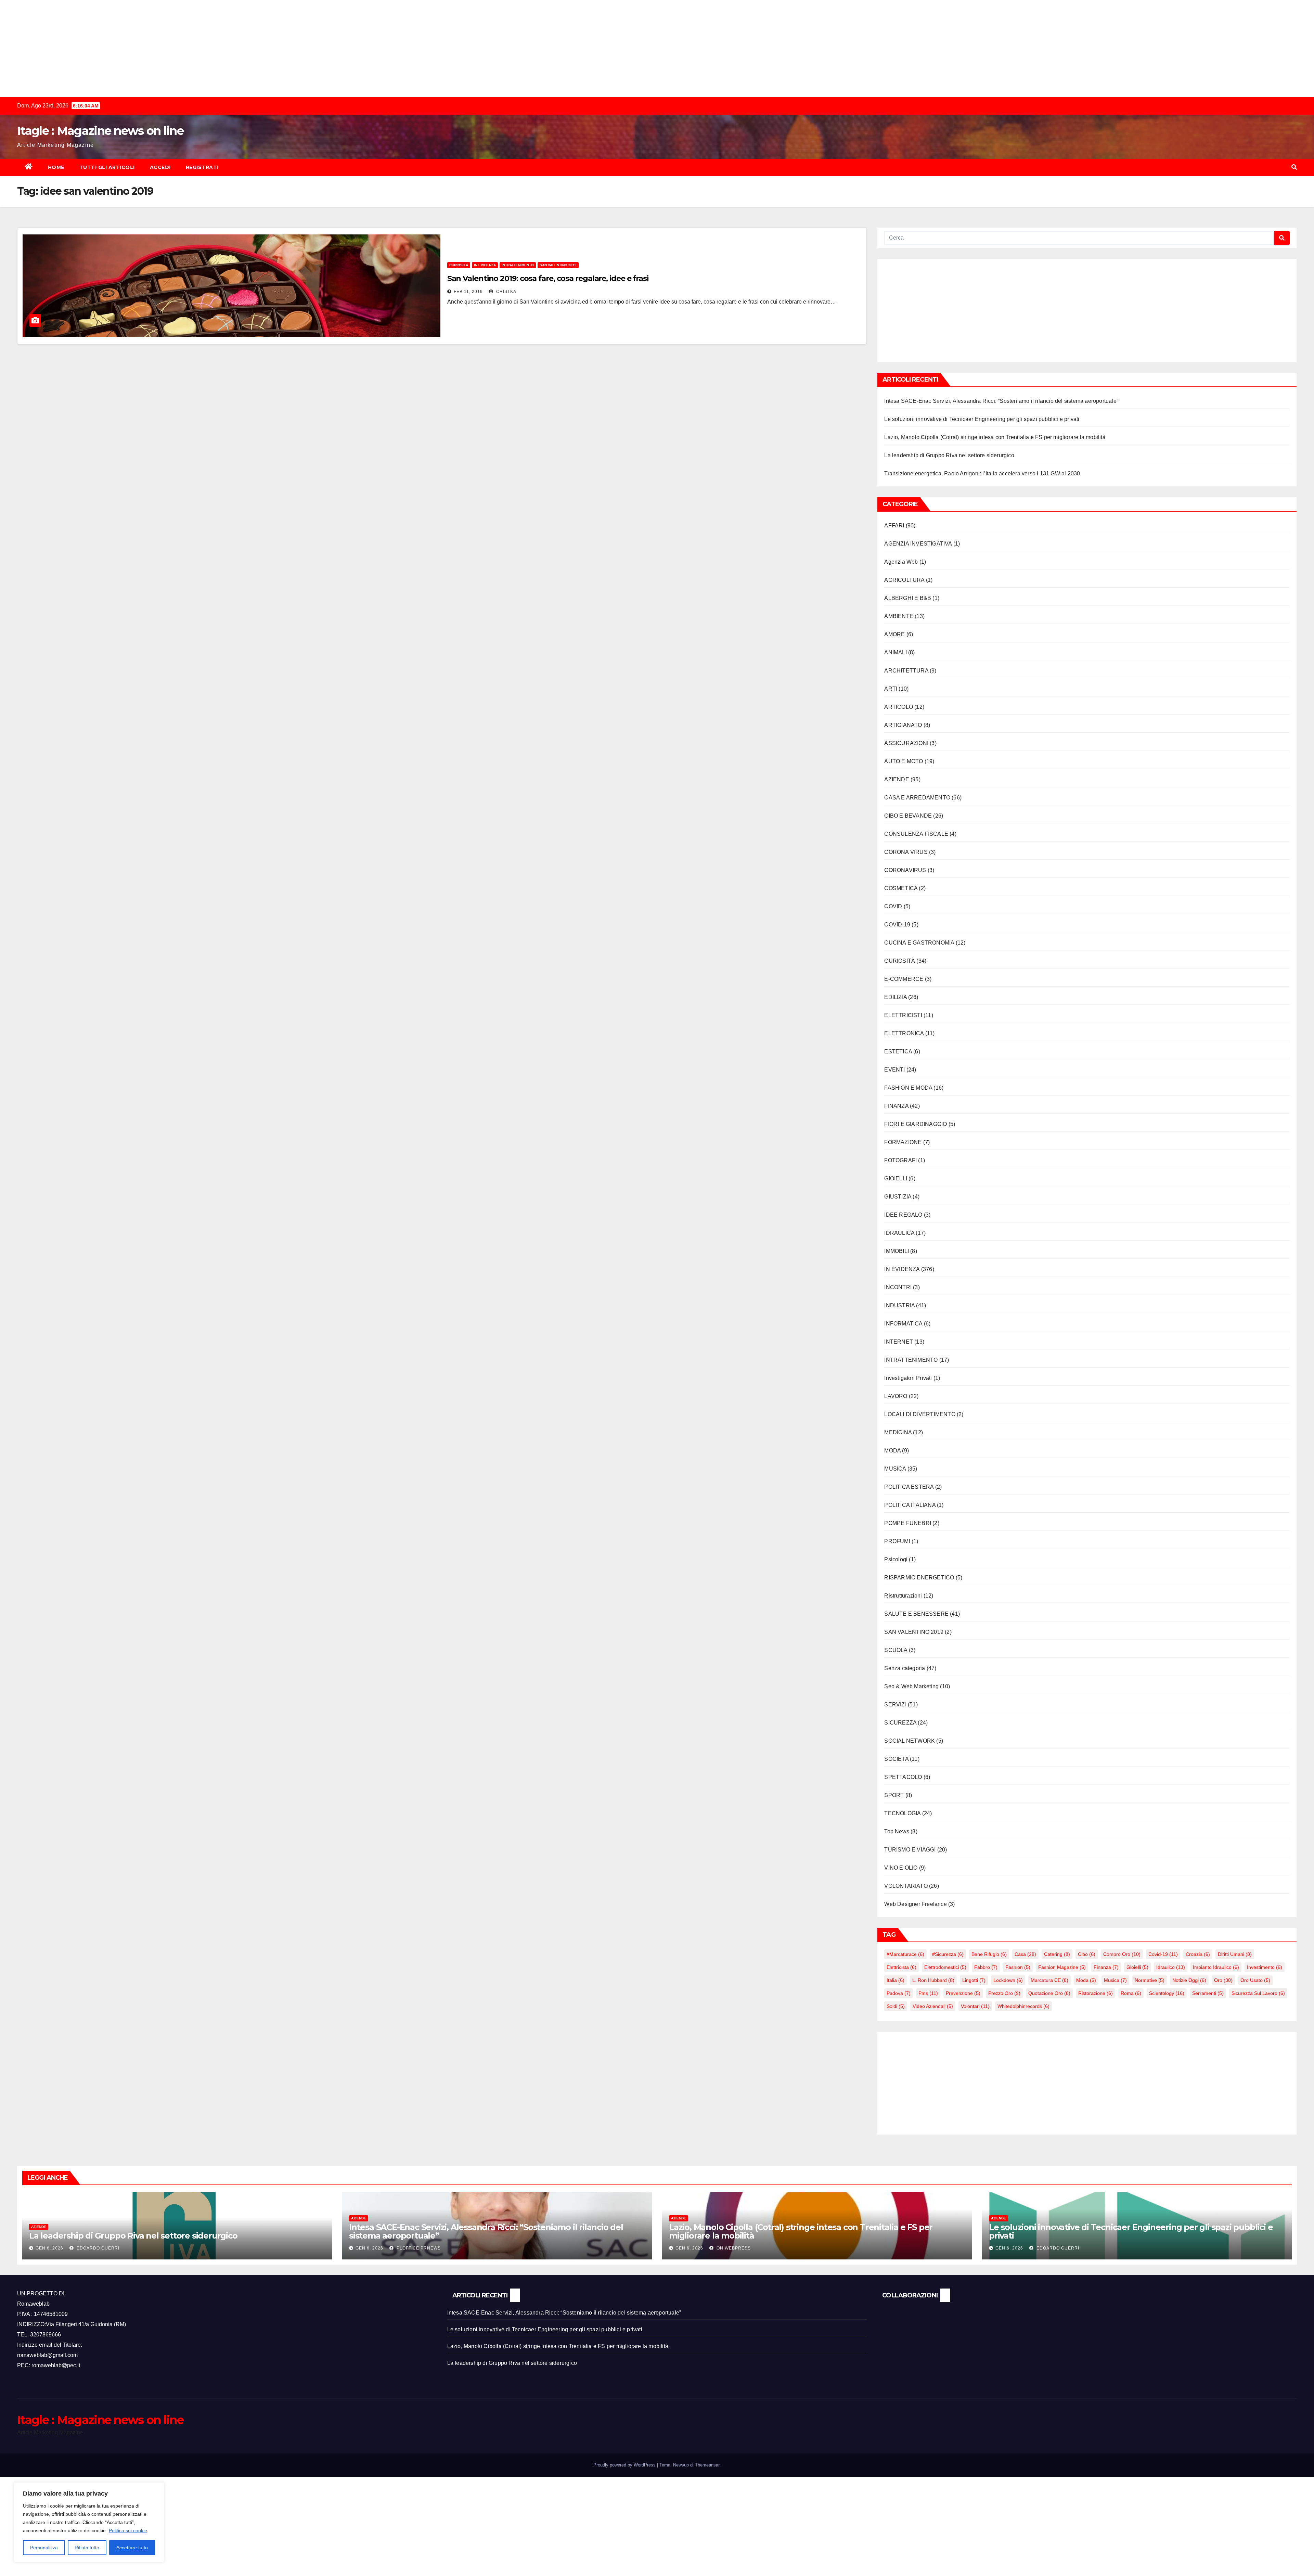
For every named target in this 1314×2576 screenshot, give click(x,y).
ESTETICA (898, 1052)
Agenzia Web (901, 562)
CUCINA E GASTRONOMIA (919, 943)
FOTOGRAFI (900, 1160)
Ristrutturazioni (903, 1596)
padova (899, 1993)
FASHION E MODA (908, 1088)
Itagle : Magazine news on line (100, 131)
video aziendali (933, 2006)
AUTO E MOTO (904, 761)
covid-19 (1163, 1954)
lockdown (1008, 1980)
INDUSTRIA (899, 1305)
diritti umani (1235, 1954)
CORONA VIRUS (906, 852)
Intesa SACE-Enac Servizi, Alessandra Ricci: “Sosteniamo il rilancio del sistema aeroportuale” (1001, 401)
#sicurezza (948, 1954)
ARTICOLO (899, 707)
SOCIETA (896, 1759)
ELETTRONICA (904, 1033)
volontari (975, 2006)
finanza (1106, 1967)
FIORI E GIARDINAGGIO (916, 1124)
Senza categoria (905, 1668)
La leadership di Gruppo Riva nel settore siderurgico (949, 455)
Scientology (1167, 1993)
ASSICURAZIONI (906, 743)
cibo (1087, 1954)
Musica (1115, 1980)
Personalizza (44, 2548)
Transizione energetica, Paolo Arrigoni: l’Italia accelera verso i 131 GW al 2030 (982, 473)
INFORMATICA (903, 1324)
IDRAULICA (899, 1233)
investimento (1265, 1967)
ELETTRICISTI (903, 1015)
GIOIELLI (896, 1178)
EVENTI (894, 1070)
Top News (897, 1831)
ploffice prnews (418, 2248)
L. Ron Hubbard (933, 1980)
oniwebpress (733, 2248)
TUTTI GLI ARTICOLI (107, 167)
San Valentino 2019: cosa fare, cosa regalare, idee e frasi (548, 278)
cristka (506, 292)
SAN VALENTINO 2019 (558, 265)
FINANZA (896, 1106)
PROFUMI (897, 1541)
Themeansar (707, 2465)
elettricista (901, 1967)
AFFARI (894, 526)
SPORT (894, 1795)
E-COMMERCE (904, 979)
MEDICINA (898, 1432)
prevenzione (963, 1993)
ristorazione (1096, 1993)
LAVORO (896, 1396)
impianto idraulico (1216, 1967)
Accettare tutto (132, 2548)
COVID (893, 906)
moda (1086, 1980)
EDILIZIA (896, 997)
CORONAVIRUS (905, 870)
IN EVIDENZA (485, 265)
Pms (928, 1993)
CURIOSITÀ (459, 265)
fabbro (986, 1967)
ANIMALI (895, 652)
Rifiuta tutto (87, 2548)
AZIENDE (897, 779)
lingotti (974, 1980)
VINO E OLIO (901, 1868)
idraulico (1171, 1967)
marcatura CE (1049, 1980)
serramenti (1208, 1993)
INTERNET (899, 1342)
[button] (1294, 167)
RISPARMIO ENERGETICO (919, 1578)
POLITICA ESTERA (909, 1487)
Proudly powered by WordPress (625, 2465)
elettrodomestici (945, 1967)
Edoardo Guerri (97, 2248)
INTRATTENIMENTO (518, 265)
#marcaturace (905, 1954)
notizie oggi (1189, 1980)
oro (1223, 1980)
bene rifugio (989, 1954)
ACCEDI (160, 167)
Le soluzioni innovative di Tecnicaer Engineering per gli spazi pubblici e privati (982, 419)
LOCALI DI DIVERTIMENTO (920, 1414)
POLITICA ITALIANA (910, 1505)
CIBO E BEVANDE (908, 816)
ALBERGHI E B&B (908, 598)
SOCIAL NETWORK (910, 1741)
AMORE (894, 634)
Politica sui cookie (128, 2530)
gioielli (1137, 1967)
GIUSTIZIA (898, 1197)
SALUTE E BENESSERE (916, 1614)
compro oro (1122, 1954)
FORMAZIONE (903, 1142)
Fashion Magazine (1062, 1967)
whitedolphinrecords (1023, 2006)
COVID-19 (897, 925)
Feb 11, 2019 (468, 292)
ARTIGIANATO (903, 725)
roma (1131, 1993)
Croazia (1198, 1954)
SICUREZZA (900, 1723)
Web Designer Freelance (915, 1904)
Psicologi (896, 1559)
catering (1057, 1954)
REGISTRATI (202, 167)
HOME (56, 167)
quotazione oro (1049, 1993)
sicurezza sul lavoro (1258, 1993)
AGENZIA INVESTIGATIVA (918, 544)
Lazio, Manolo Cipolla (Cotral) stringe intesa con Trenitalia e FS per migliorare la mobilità (995, 437)
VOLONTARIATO (906, 1886)
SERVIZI (895, 1704)
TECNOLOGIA (902, 1813)
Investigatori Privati (908, 1378)
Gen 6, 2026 (49, 2248)
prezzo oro (1004, 1993)
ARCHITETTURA (906, 671)
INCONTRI (898, 1287)
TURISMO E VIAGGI (910, 1850)
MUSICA (895, 1469)
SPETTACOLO (903, 1777)
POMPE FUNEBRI (908, 1523)
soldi (896, 2006)
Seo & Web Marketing (911, 1686)
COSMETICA (901, 888)
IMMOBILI (897, 1251)
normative (1150, 1980)
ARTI (891, 689)
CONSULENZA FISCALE (916, 834)
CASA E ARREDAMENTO (917, 798)
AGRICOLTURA (904, 580)
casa (1025, 1954)
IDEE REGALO (903, 1215)
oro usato (1255, 1980)
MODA (892, 1451)
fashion (1018, 1967)
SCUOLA (896, 1650)
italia (896, 1980)
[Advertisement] (205, 48)
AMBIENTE (899, 616)
